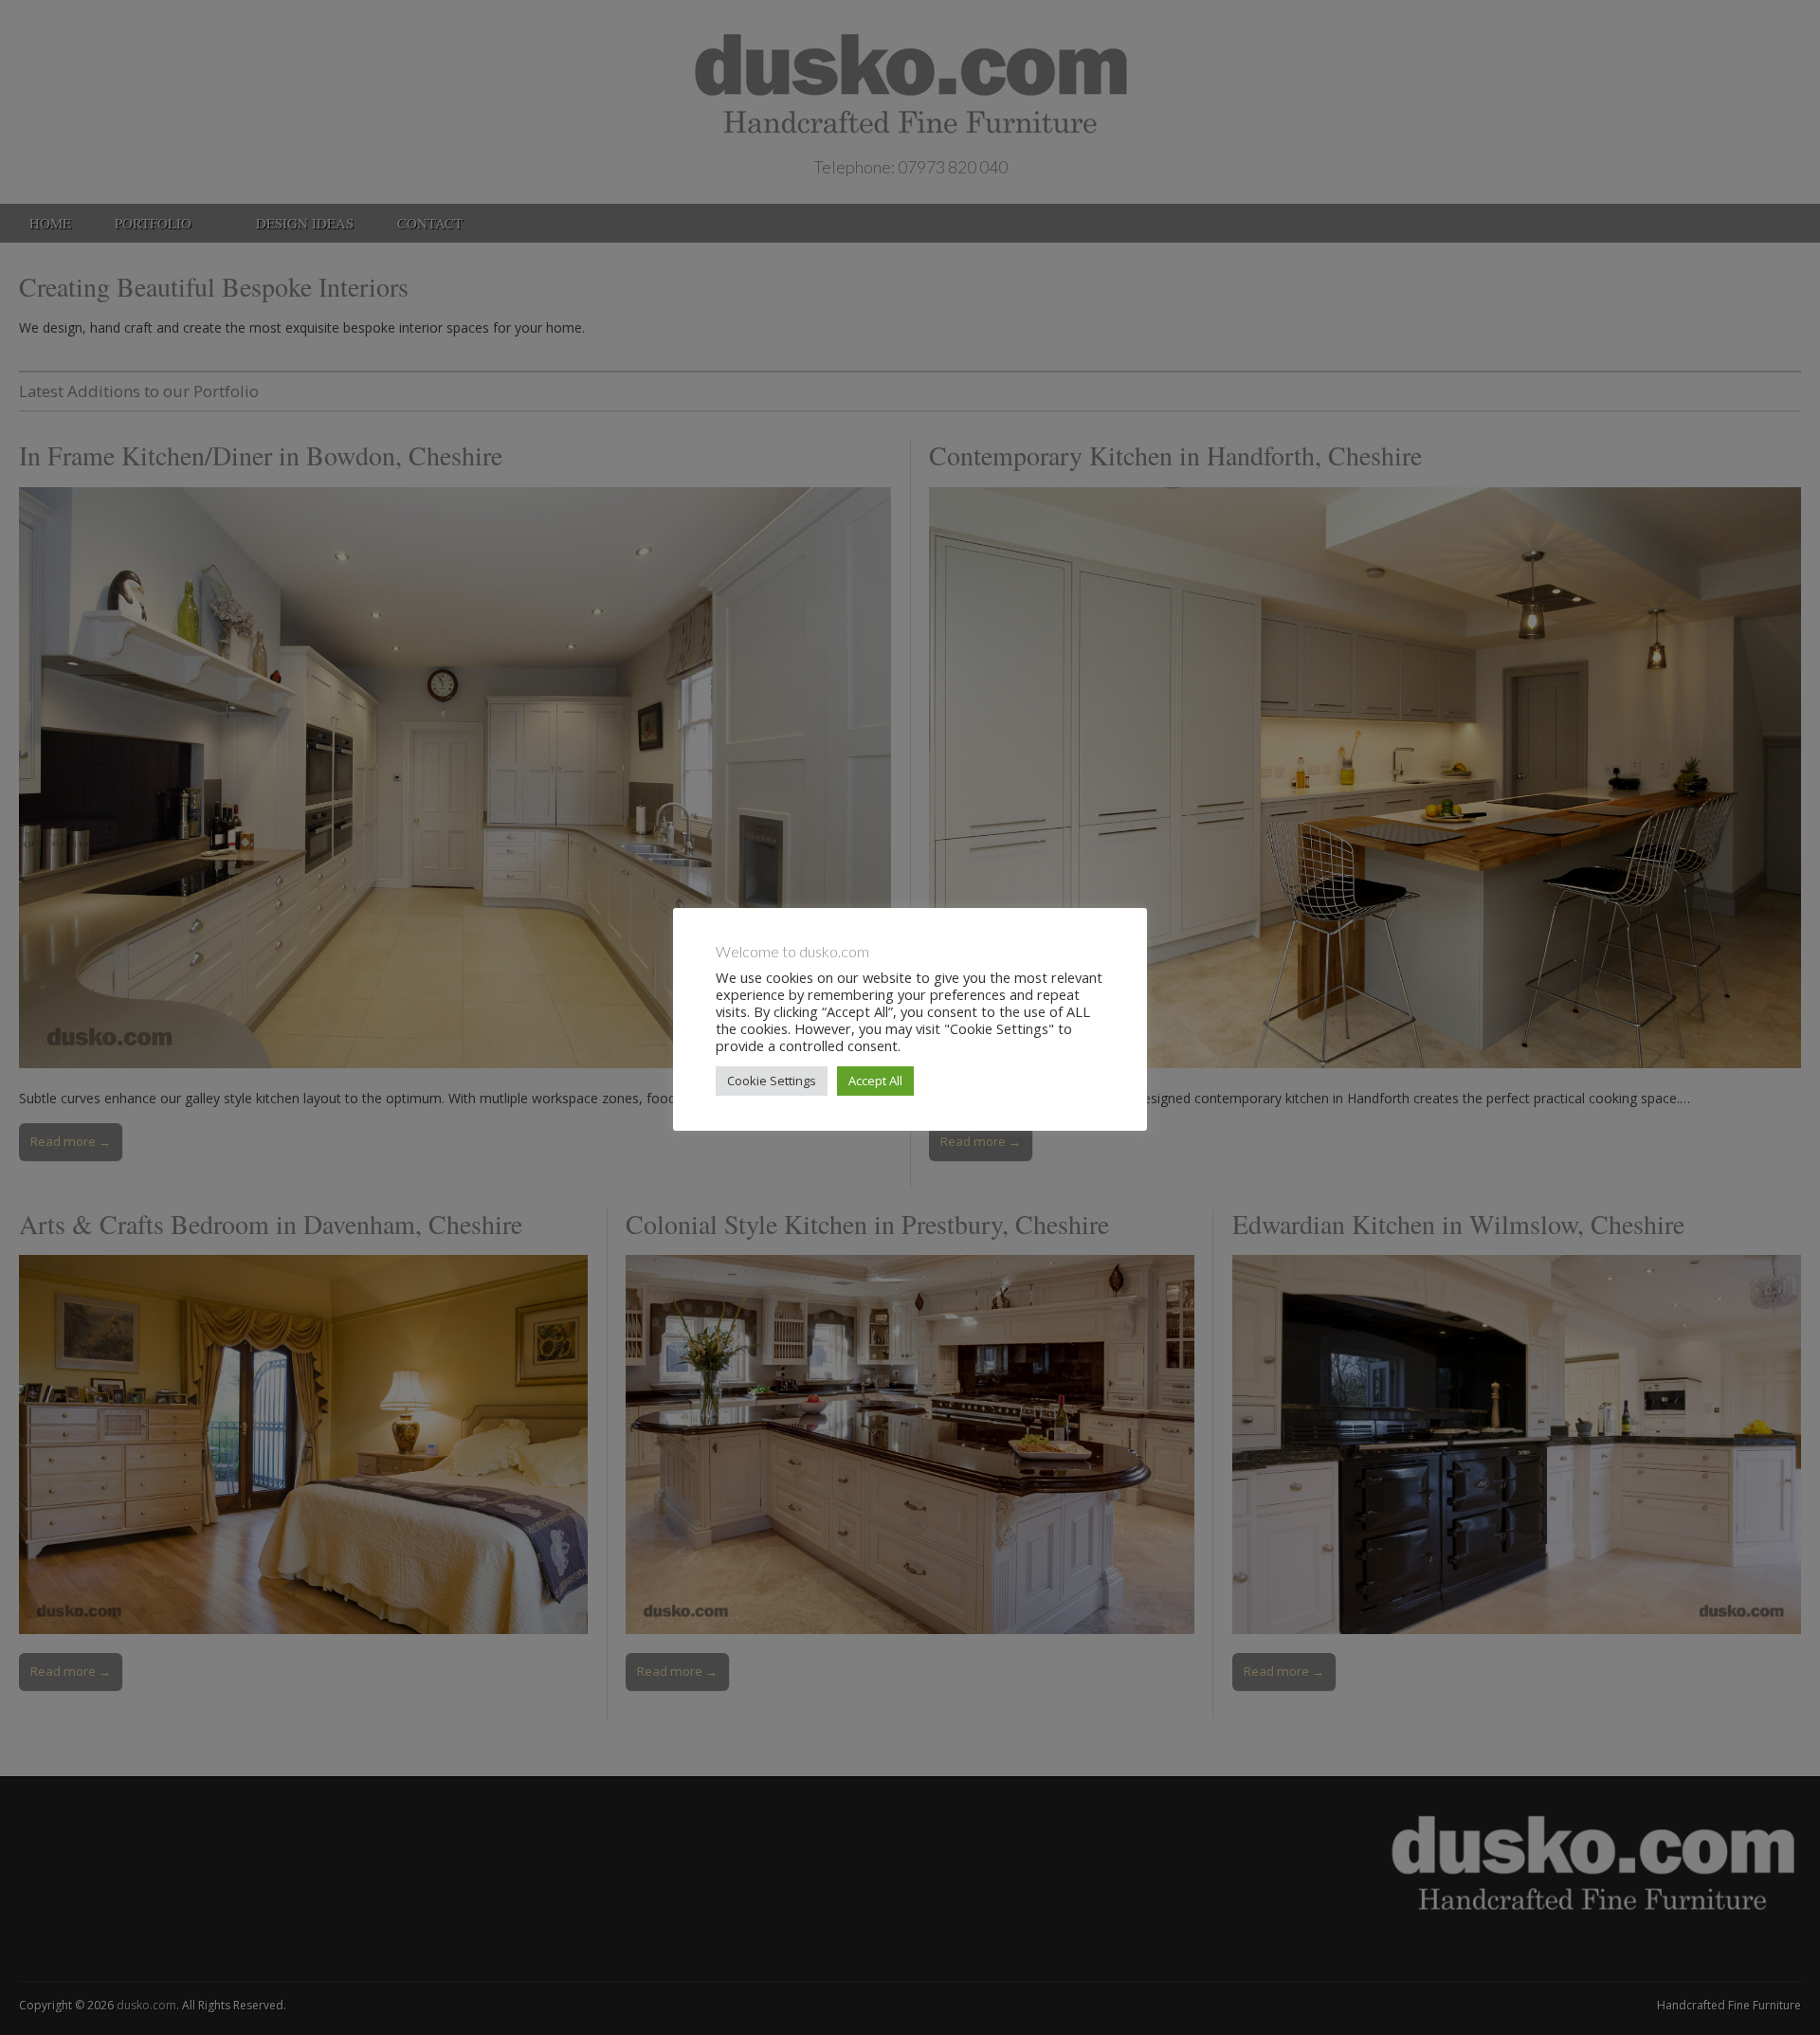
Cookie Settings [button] (772, 1081)
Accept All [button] (875, 1081)
